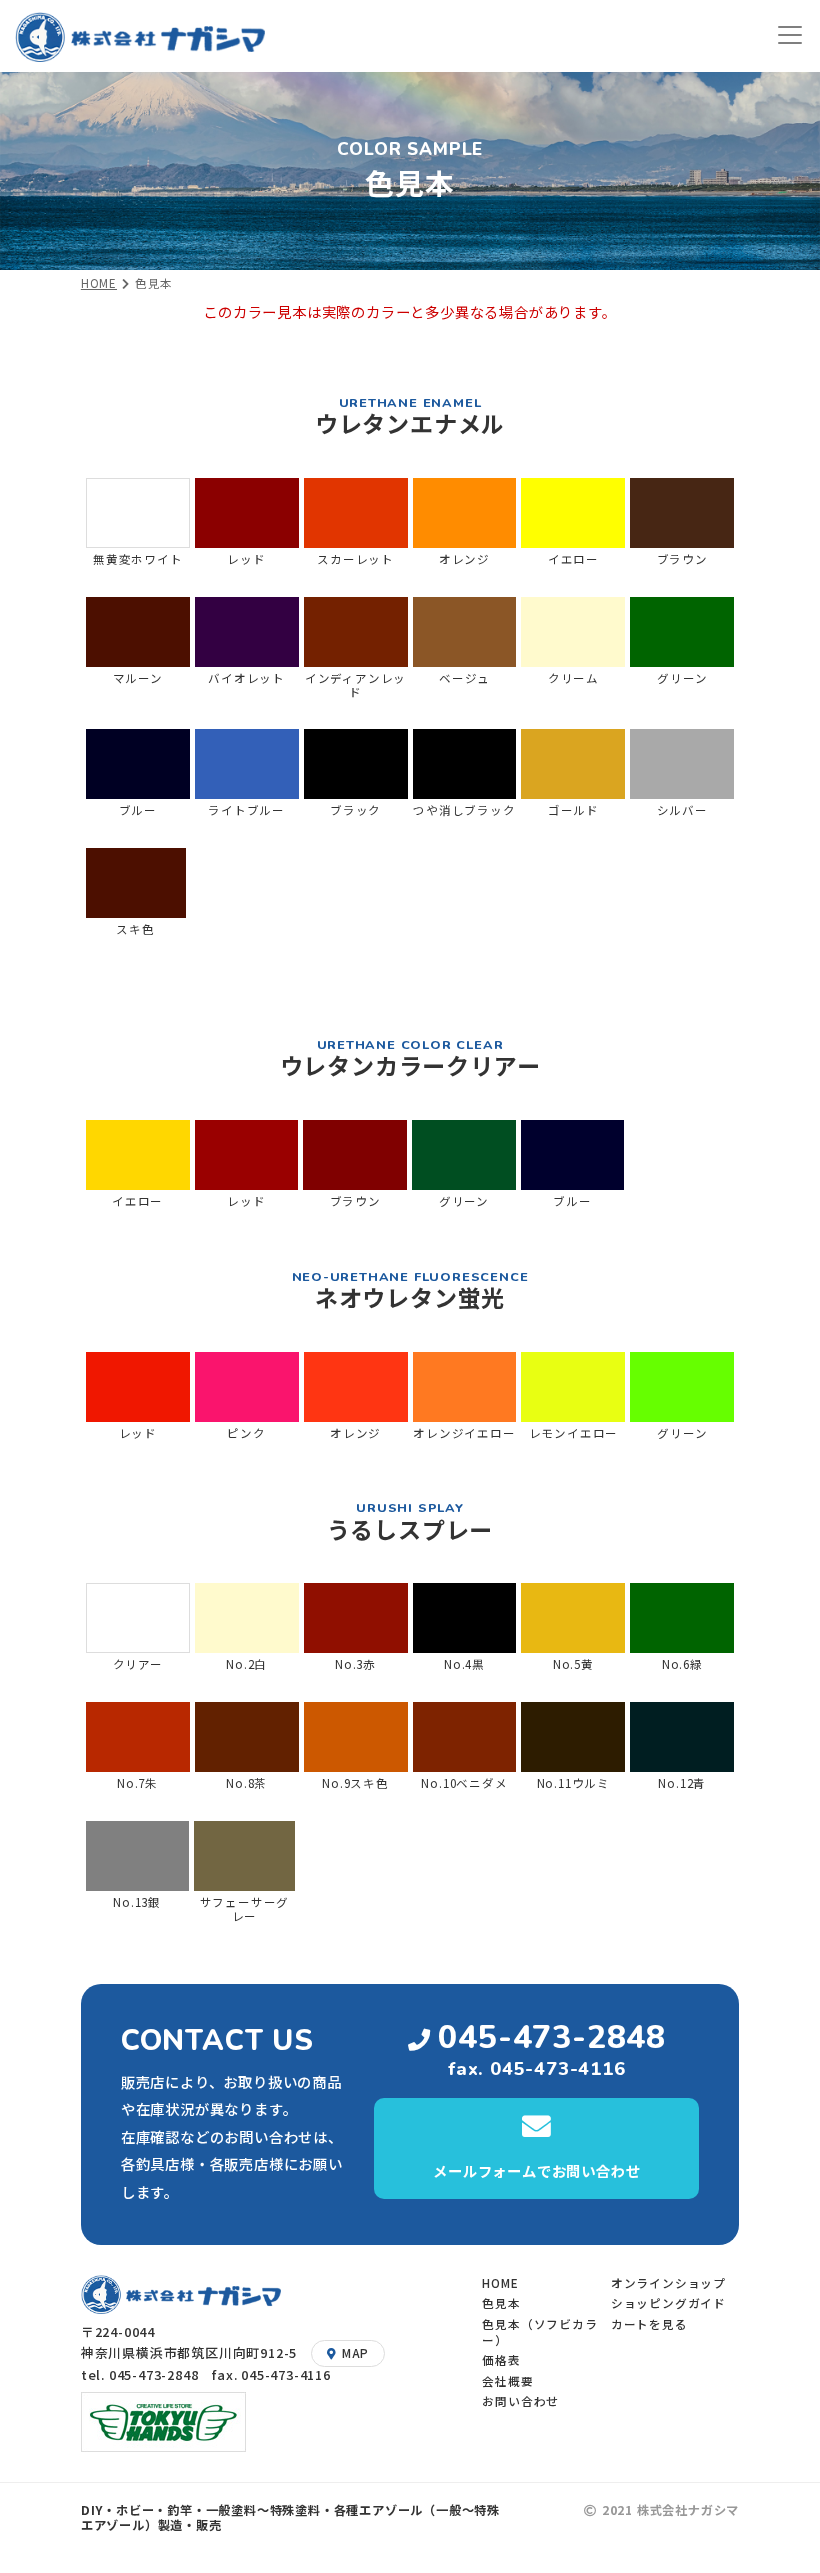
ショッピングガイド (668, 2302)
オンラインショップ (668, 2282)
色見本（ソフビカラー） (539, 2331)
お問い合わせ (520, 2400)
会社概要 (507, 2380)
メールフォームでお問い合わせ (536, 2170)
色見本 (501, 2302)
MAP (355, 2352)
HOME (99, 283)
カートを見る (649, 2323)
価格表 (501, 2359)
